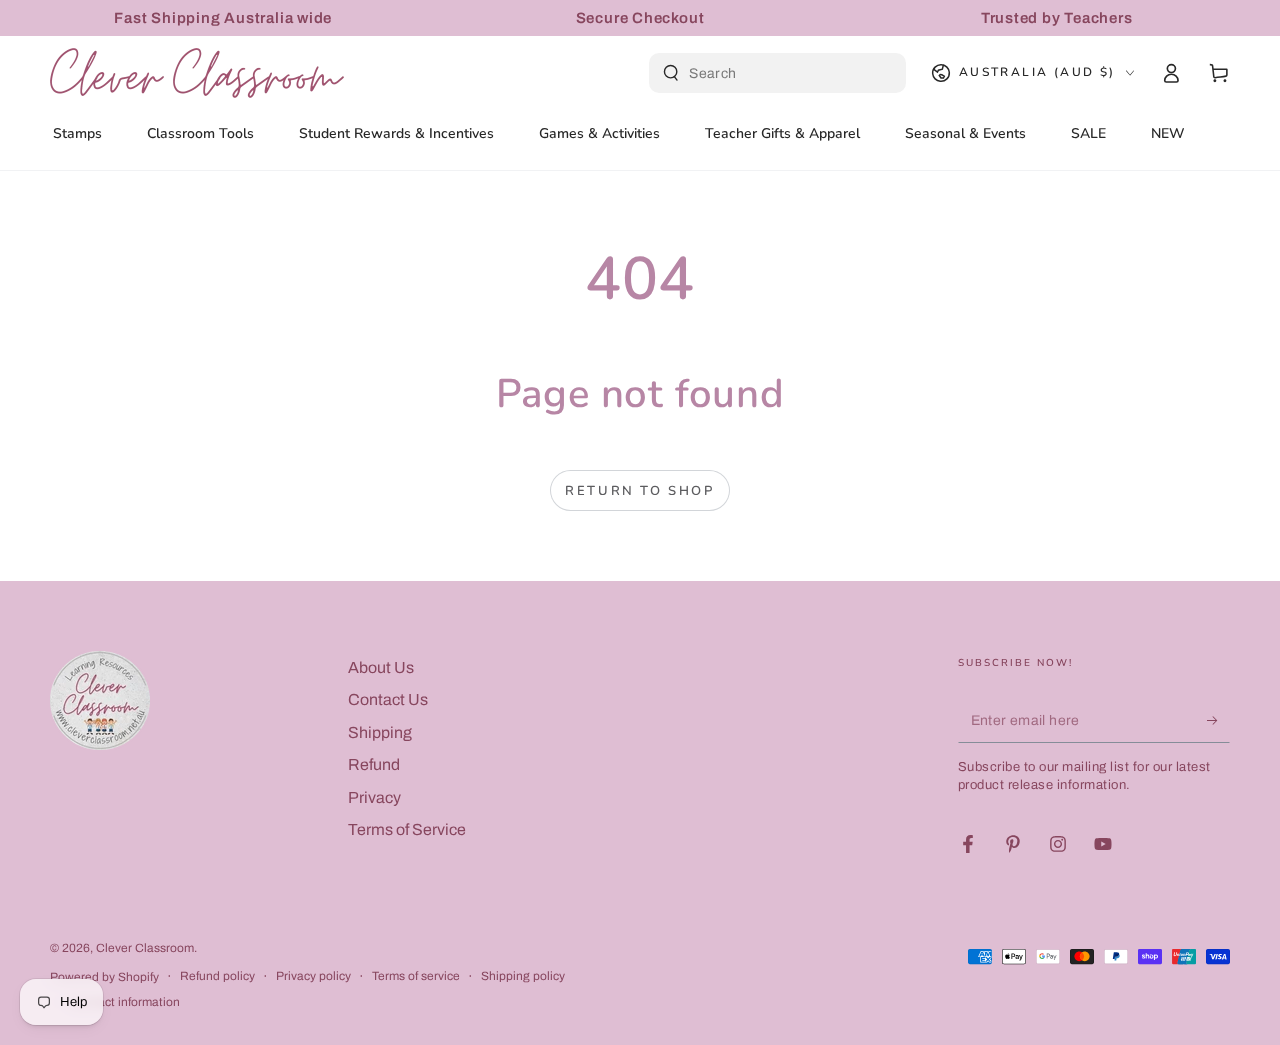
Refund (374, 764)
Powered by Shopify (104, 977)
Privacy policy (313, 976)
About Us (381, 667)
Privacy (374, 797)
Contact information (125, 1002)
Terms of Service (407, 829)
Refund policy (217, 976)
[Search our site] (671, 73)
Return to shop (639, 491)
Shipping (380, 732)
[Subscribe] (1218, 720)
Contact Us (388, 699)
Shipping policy (523, 976)
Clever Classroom (145, 948)
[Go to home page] (197, 73)
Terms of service (416, 976)
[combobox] (780, 73)
